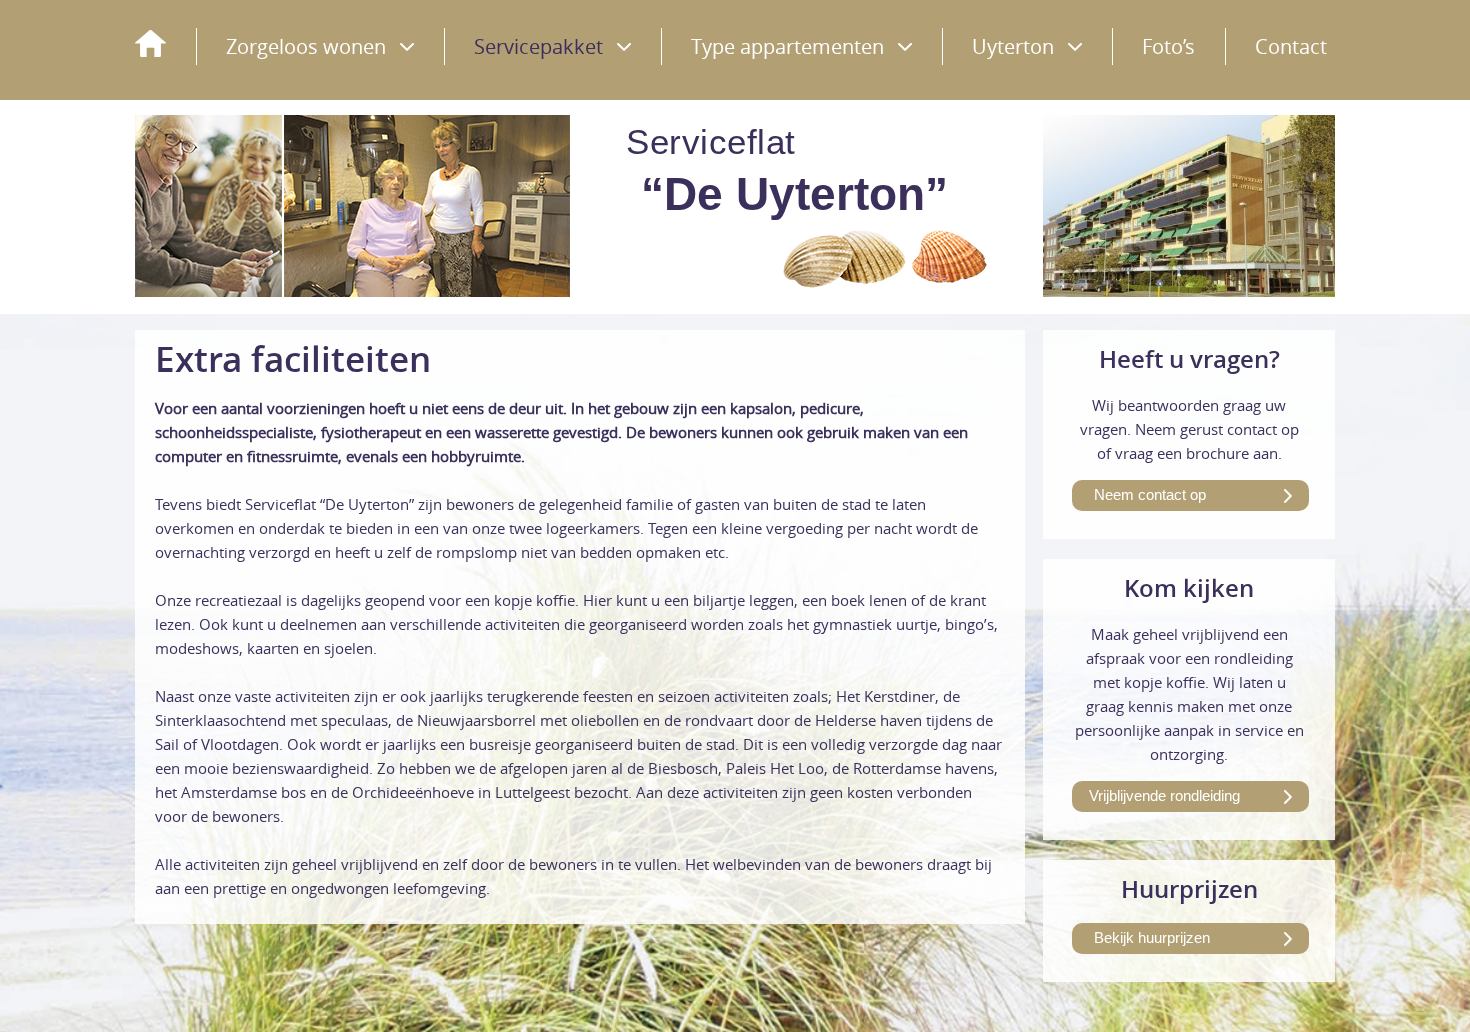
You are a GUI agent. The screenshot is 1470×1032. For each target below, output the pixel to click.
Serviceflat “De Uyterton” (150, 43)
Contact (1291, 46)
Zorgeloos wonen (306, 46)
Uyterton (1013, 46)
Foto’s (1168, 46)
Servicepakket (538, 46)
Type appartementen (787, 46)
